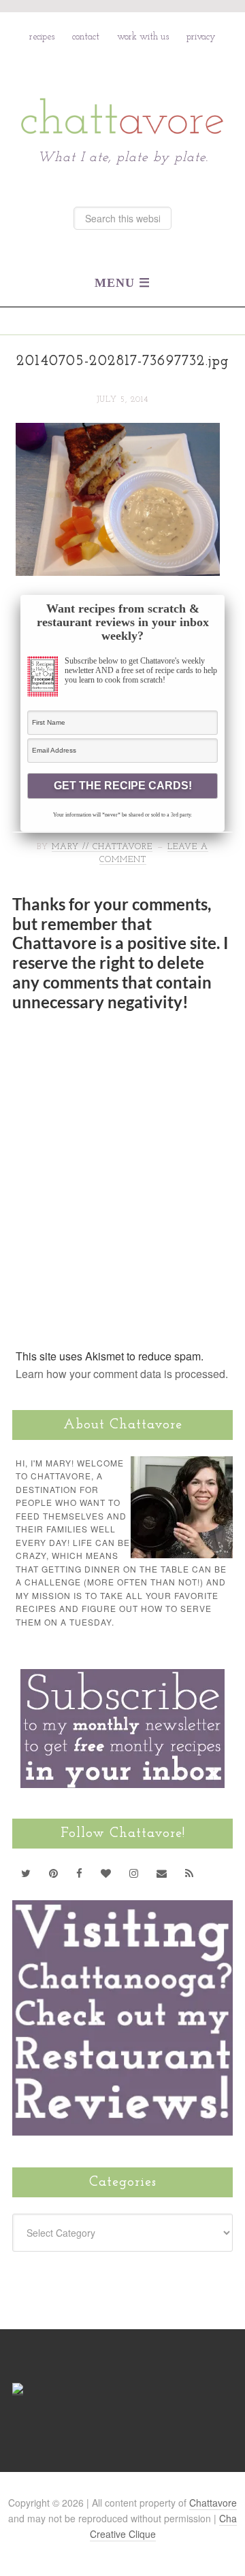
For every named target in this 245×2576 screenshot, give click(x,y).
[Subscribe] (190, 1873)
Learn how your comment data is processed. (122, 1374)
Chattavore (123, 87)
